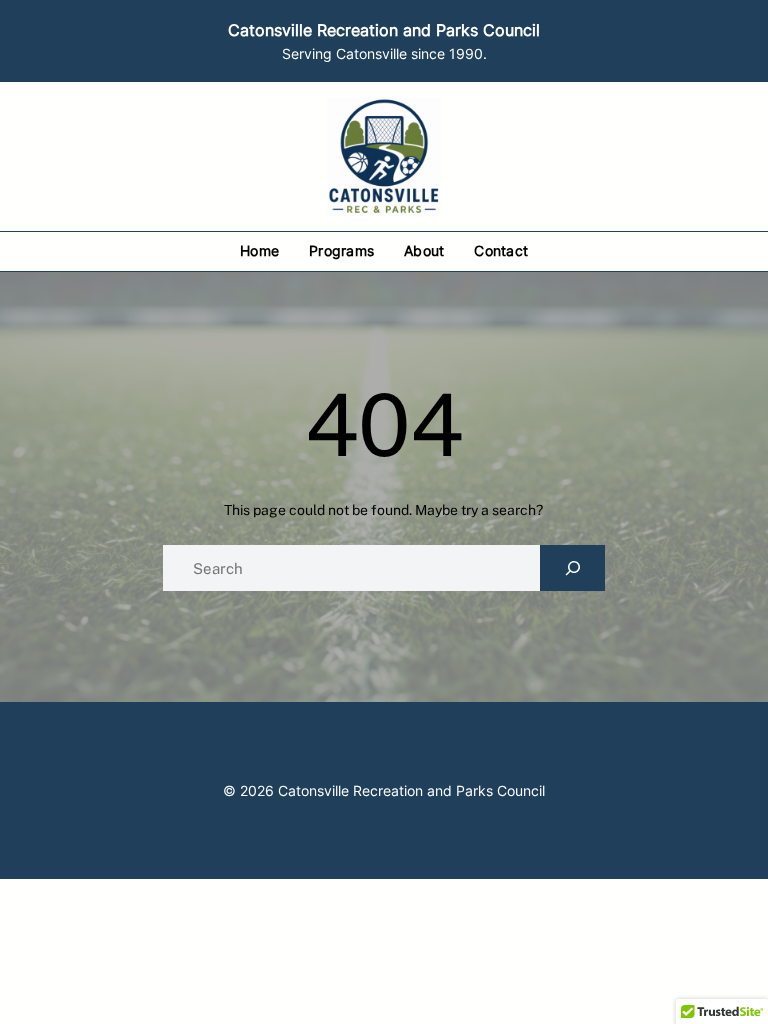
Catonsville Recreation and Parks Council (384, 30)
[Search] (572, 568)
